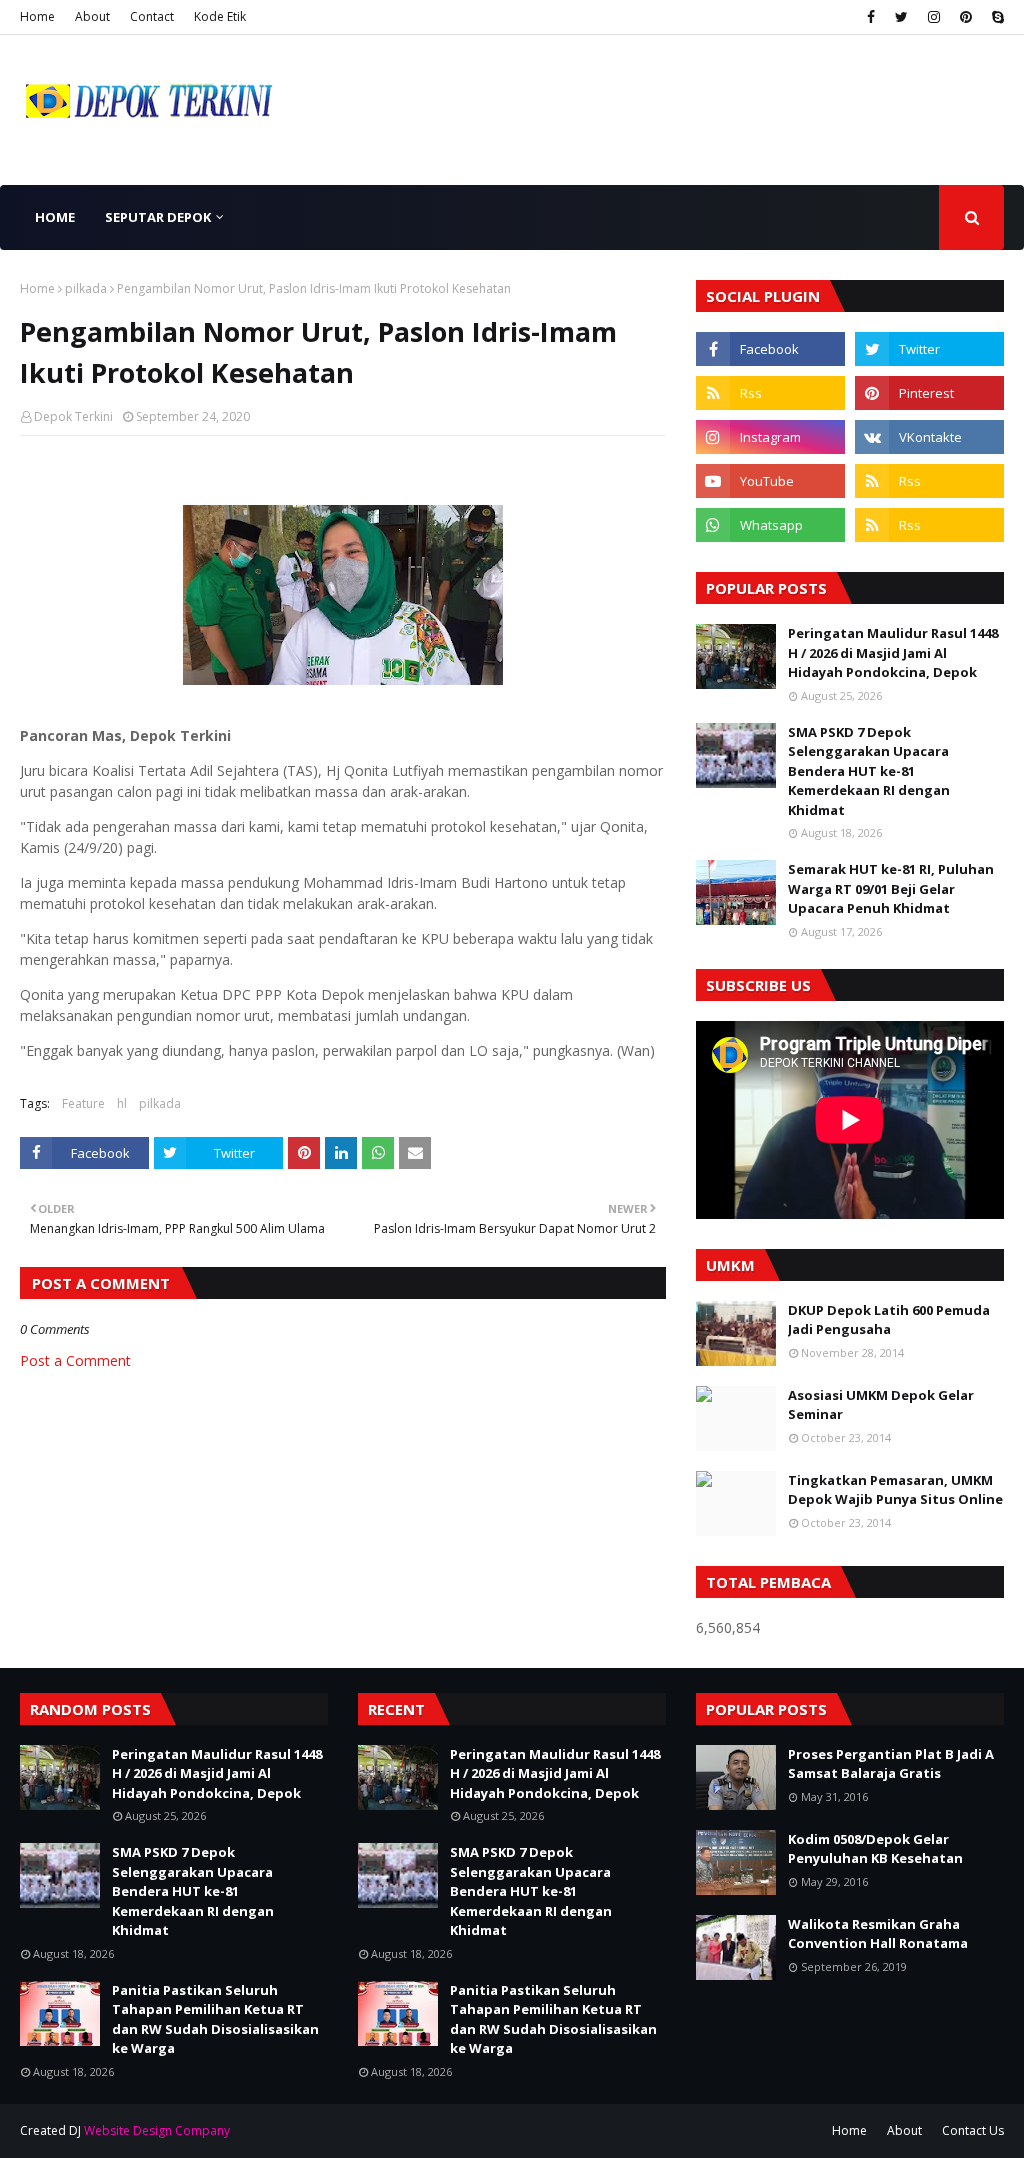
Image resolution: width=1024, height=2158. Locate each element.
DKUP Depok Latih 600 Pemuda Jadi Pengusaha (889, 1320)
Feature (83, 1103)
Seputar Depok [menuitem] (158, 217)
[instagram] (934, 17)
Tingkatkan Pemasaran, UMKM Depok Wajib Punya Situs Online (895, 1490)
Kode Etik (220, 16)
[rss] (770, 393)
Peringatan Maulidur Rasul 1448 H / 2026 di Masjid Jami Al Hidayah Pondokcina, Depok (893, 652)
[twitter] (901, 17)
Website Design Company (157, 2130)
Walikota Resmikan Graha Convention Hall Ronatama (878, 1934)
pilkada (86, 288)
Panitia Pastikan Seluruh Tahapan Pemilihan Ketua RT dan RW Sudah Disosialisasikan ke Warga (215, 2019)
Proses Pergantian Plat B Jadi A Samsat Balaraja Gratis (891, 1764)
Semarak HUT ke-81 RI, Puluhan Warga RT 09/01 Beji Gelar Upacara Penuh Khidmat (891, 888)
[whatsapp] (770, 525)
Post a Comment (75, 1360)
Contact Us (973, 2130)
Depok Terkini (73, 416)
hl (122, 1103)
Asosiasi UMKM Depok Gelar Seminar (881, 1405)
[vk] (929, 437)
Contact (152, 16)
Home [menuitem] (55, 217)
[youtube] (770, 481)
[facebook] (871, 17)
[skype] (995, 17)
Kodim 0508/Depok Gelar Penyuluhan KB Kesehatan (875, 1849)
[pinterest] (966, 17)
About (92, 16)
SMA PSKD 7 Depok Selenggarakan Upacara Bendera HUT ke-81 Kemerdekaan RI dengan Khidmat (869, 771)
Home (37, 16)
